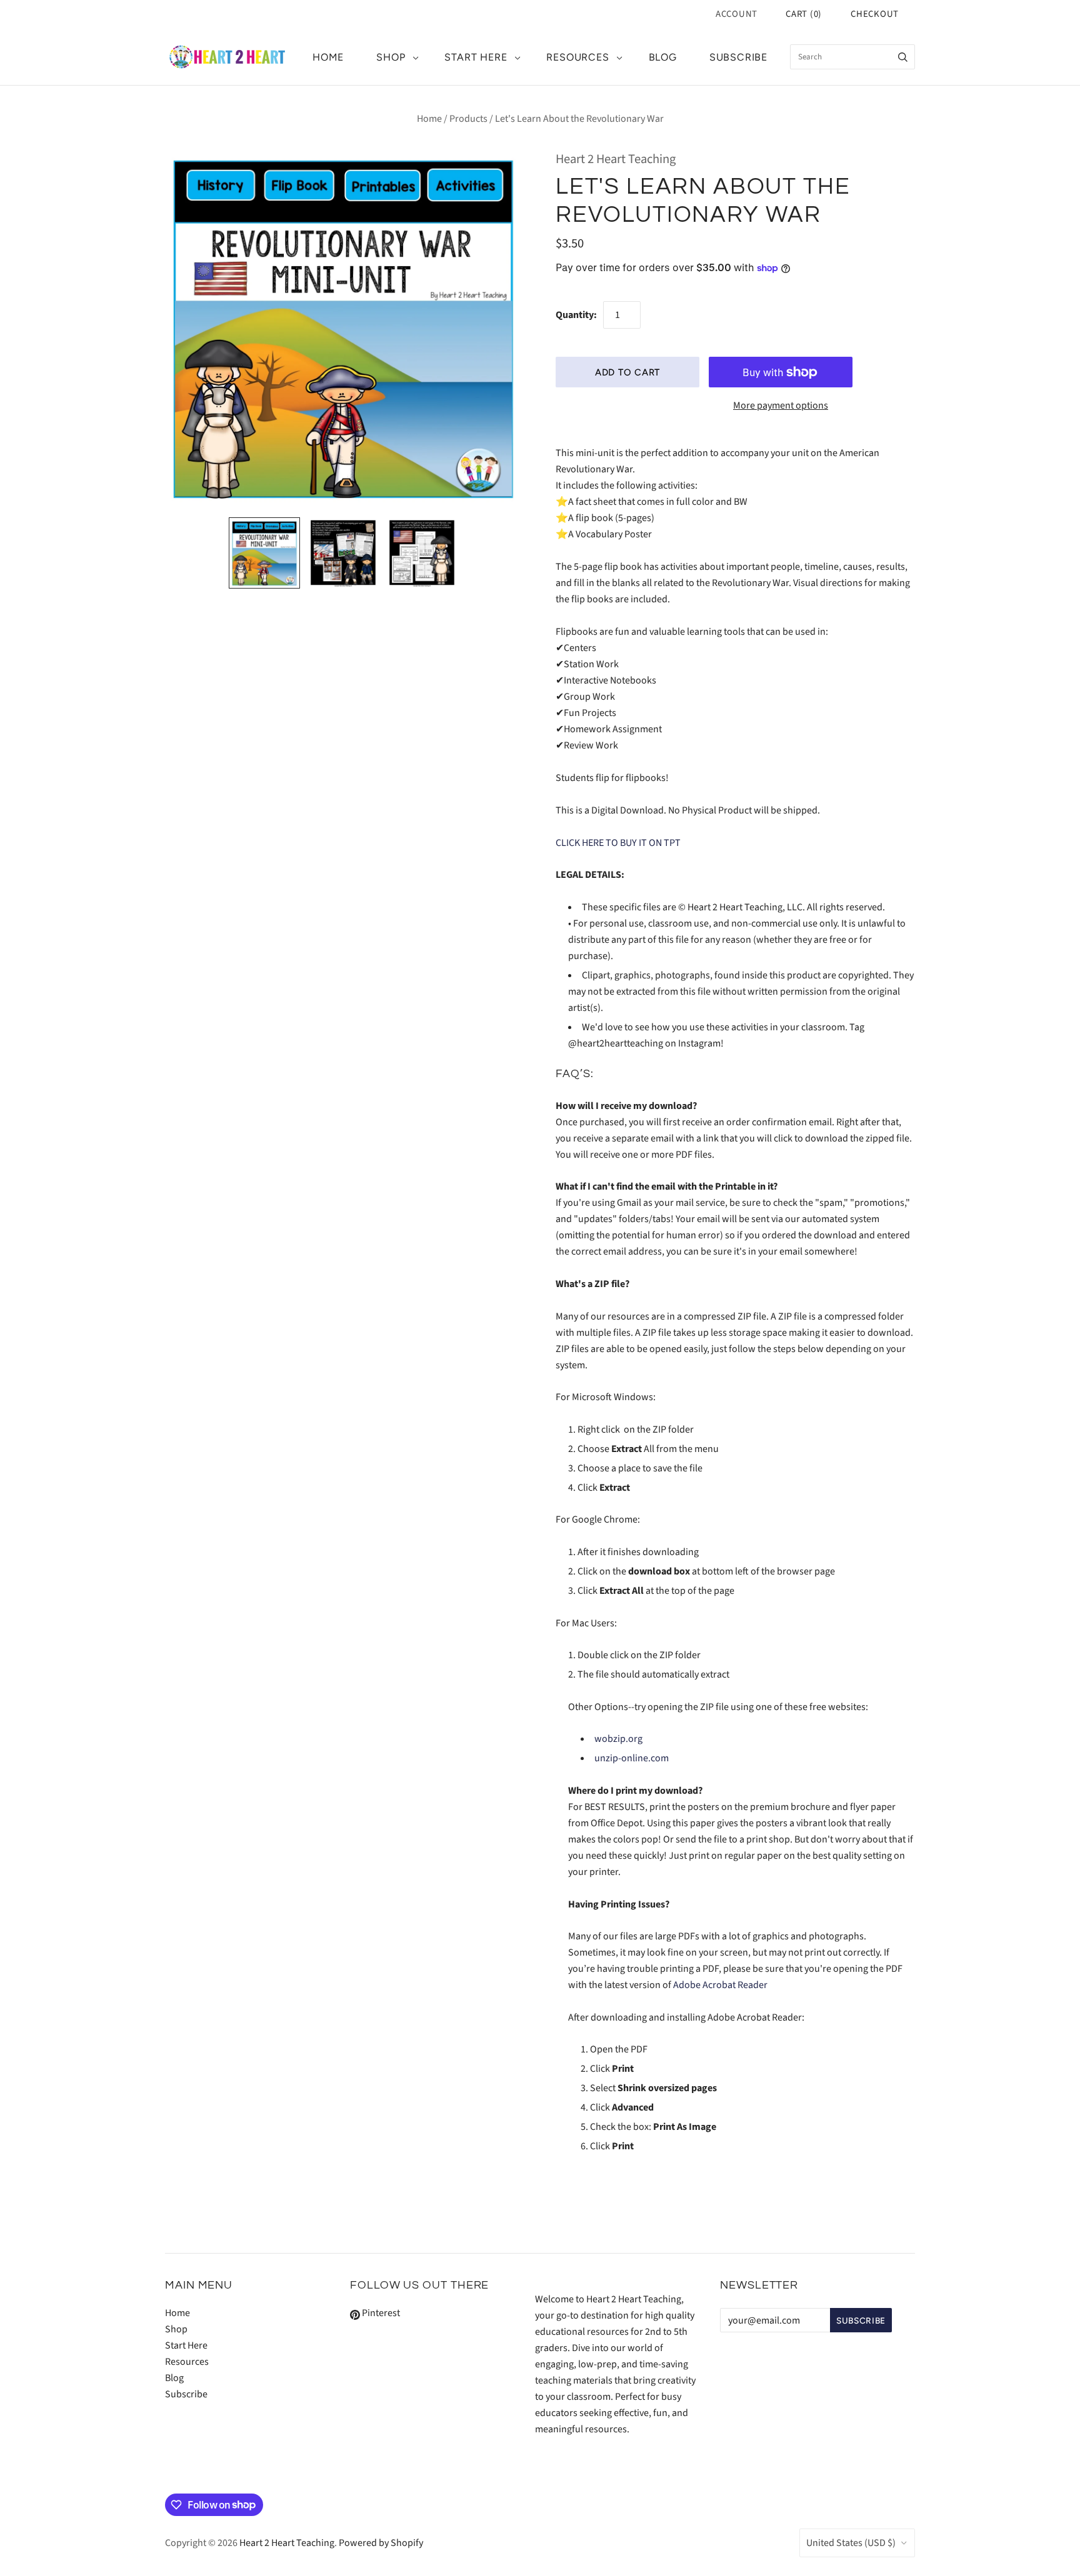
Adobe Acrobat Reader (720, 1985)
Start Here (476, 57)
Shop (391, 57)
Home (328, 57)
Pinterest (380, 2313)
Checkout (875, 14)
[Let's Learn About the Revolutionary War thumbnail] (264, 553)
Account (737, 14)
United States (851, 2543)
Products (468, 119)
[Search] (903, 57)
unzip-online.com (632, 1758)
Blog (663, 57)
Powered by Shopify (381, 2543)
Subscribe (738, 57)
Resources (577, 57)
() (804, 14)
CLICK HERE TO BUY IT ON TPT (618, 843)
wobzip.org (618, 1739)
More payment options (781, 405)
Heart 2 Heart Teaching (616, 159)
